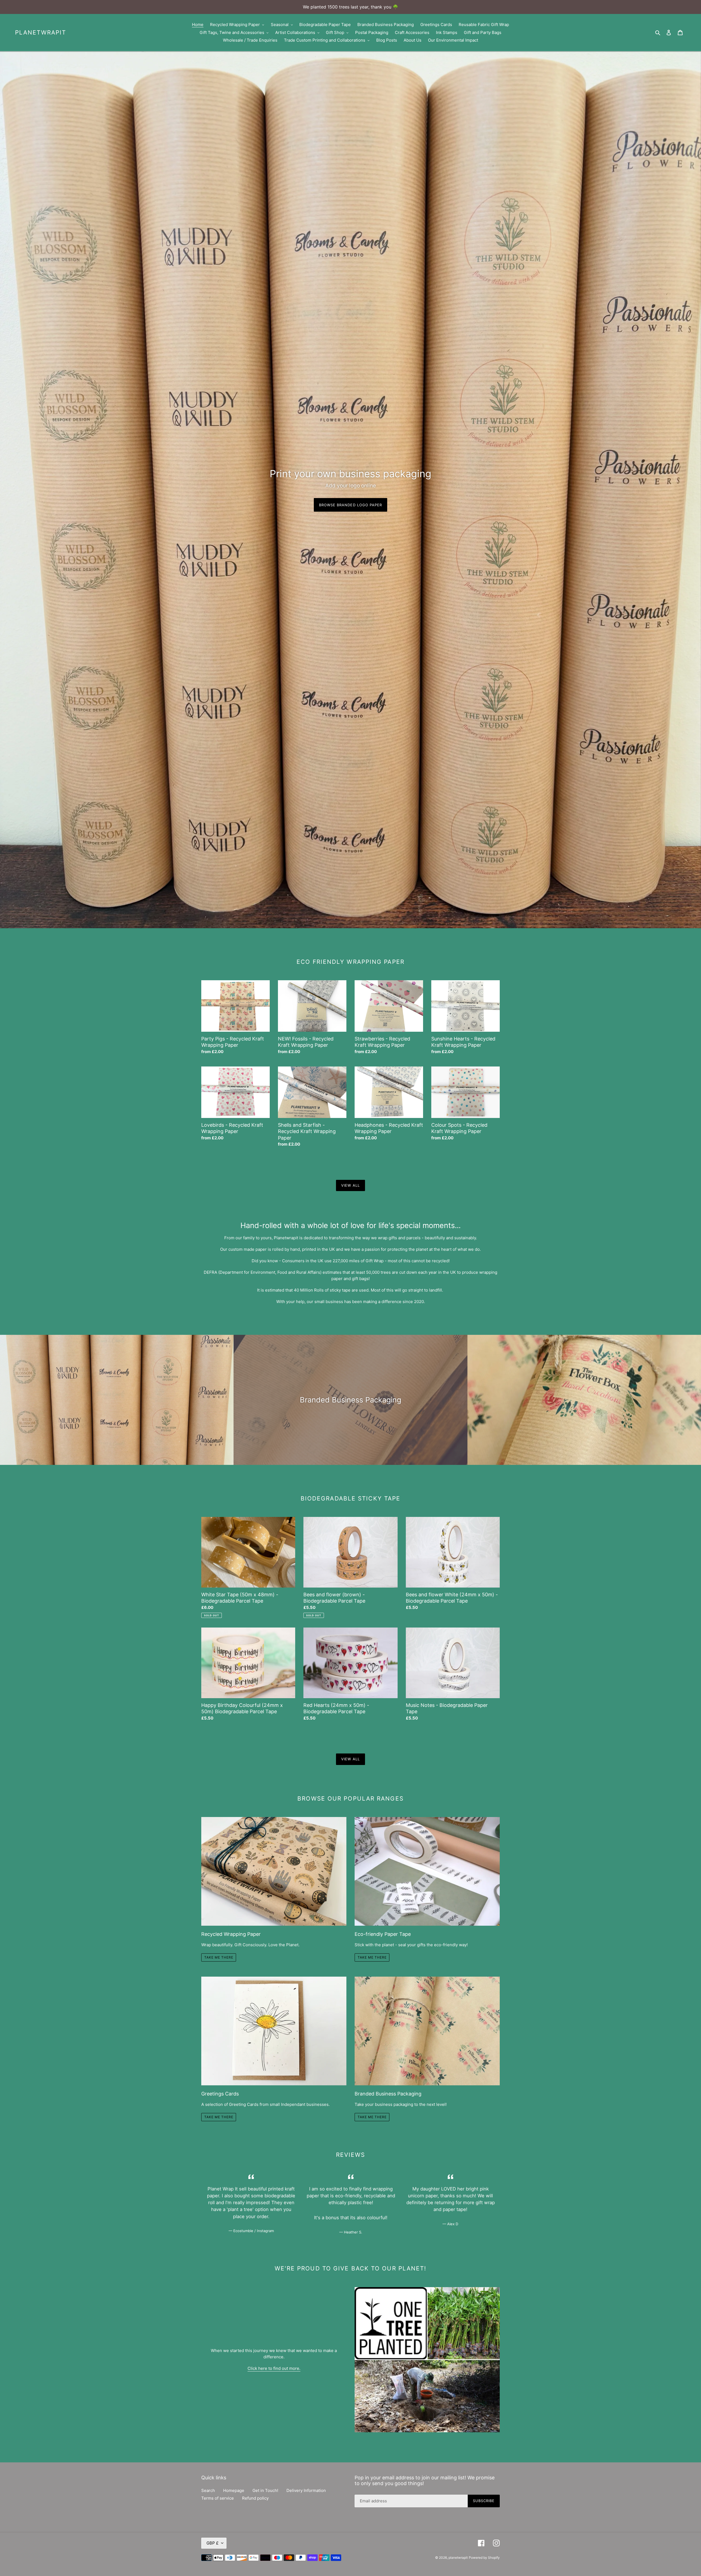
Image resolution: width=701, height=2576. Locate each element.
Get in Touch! (265, 2490)
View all (350, 1185)
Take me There (219, 2117)
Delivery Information (306, 2490)
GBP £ (212, 2543)
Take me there (219, 1957)
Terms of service (218, 2498)
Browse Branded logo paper (350, 505)
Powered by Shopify (484, 2558)
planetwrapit (41, 32)
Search (208, 2490)
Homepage (234, 2490)
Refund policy (255, 2498)
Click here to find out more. (274, 2368)
